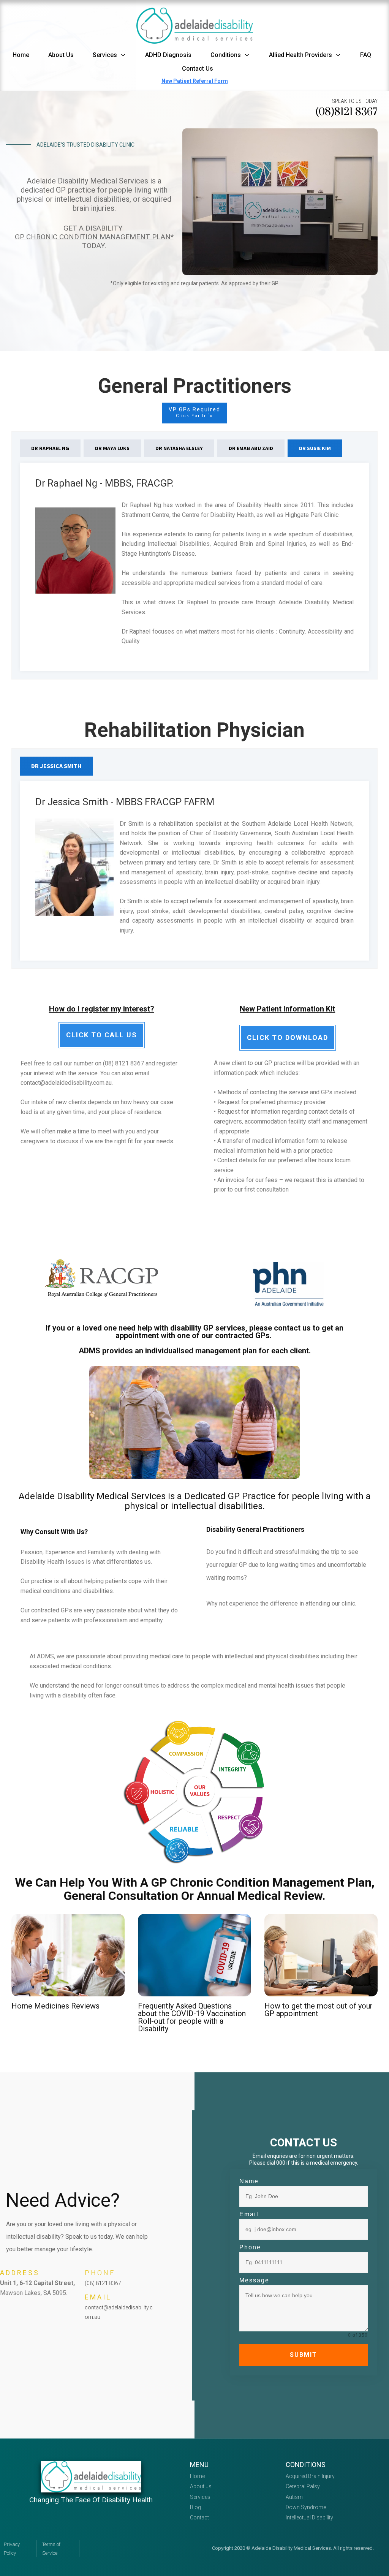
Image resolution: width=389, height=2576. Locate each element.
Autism (294, 2497)
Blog (195, 2507)
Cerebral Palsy (303, 2486)
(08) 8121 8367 (103, 2283)
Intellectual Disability (309, 2518)
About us (201, 2486)
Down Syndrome (306, 2507)
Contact (199, 2518)
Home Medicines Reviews (55, 2006)
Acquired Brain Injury (310, 2476)
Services (200, 2497)
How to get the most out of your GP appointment (319, 2010)
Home (197, 2476)
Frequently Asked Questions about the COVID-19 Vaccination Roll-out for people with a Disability (192, 2017)
